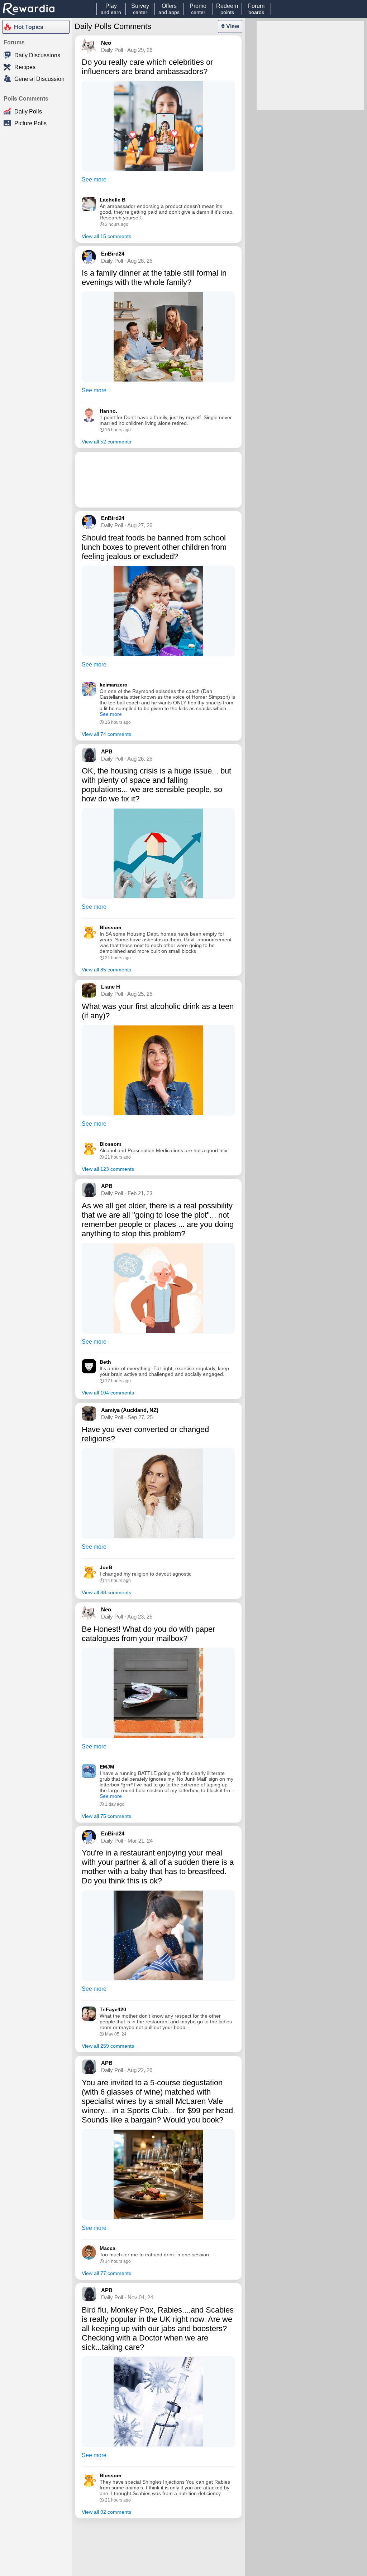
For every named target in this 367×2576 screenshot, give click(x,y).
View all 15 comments (106, 236)
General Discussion (39, 79)
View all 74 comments (106, 734)
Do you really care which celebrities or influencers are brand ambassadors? (147, 67)
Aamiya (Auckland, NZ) (130, 1410)
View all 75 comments (106, 1816)
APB (107, 751)
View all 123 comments (108, 1169)
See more (94, 180)
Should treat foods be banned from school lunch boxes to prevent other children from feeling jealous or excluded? (154, 547)
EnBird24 (113, 254)
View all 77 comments (106, 2273)
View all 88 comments (106, 1592)
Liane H (111, 987)
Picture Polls (30, 123)
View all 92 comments (106, 2512)
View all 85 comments (106, 970)
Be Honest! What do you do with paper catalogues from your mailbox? (148, 1634)
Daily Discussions (37, 55)
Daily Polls (28, 111)
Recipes (25, 67)
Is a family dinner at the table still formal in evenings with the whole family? (154, 278)
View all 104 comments (108, 1393)
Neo (106, 43)
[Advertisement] (158, 480)
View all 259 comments (108, 2046)
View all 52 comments (106, 442)
